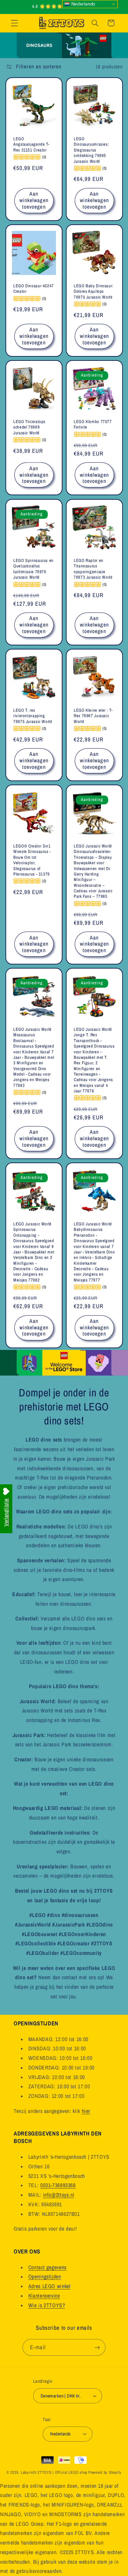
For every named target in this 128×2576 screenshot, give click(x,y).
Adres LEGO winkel (49, 2286)
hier (86, 2111)
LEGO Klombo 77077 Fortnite (93, 424)
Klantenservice (44, 2296)
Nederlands (83, 4)
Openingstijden (45, 2277)
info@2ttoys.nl (59, 2195)
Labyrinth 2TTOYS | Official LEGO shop (54, 2472)
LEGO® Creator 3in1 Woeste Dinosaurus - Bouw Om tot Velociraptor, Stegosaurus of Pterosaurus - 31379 (32, 860)
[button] (14, 23)
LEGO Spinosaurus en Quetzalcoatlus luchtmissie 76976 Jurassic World (33, 569)
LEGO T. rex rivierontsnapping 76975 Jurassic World (33, 716)
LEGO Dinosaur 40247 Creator (34, 289)
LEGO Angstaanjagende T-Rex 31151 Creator (31, 145)
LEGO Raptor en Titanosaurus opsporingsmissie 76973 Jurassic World (93, 569)
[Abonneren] (97, 2347)
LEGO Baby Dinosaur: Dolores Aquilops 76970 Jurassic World (94, 292)
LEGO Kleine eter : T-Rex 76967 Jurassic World (93, 716)
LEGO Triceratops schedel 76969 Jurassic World (29, 427)
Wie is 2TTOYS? (47, 2305)
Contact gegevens (47, 2267)
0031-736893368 (58, 2185)
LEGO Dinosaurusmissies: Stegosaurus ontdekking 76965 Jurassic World (91, 150)
